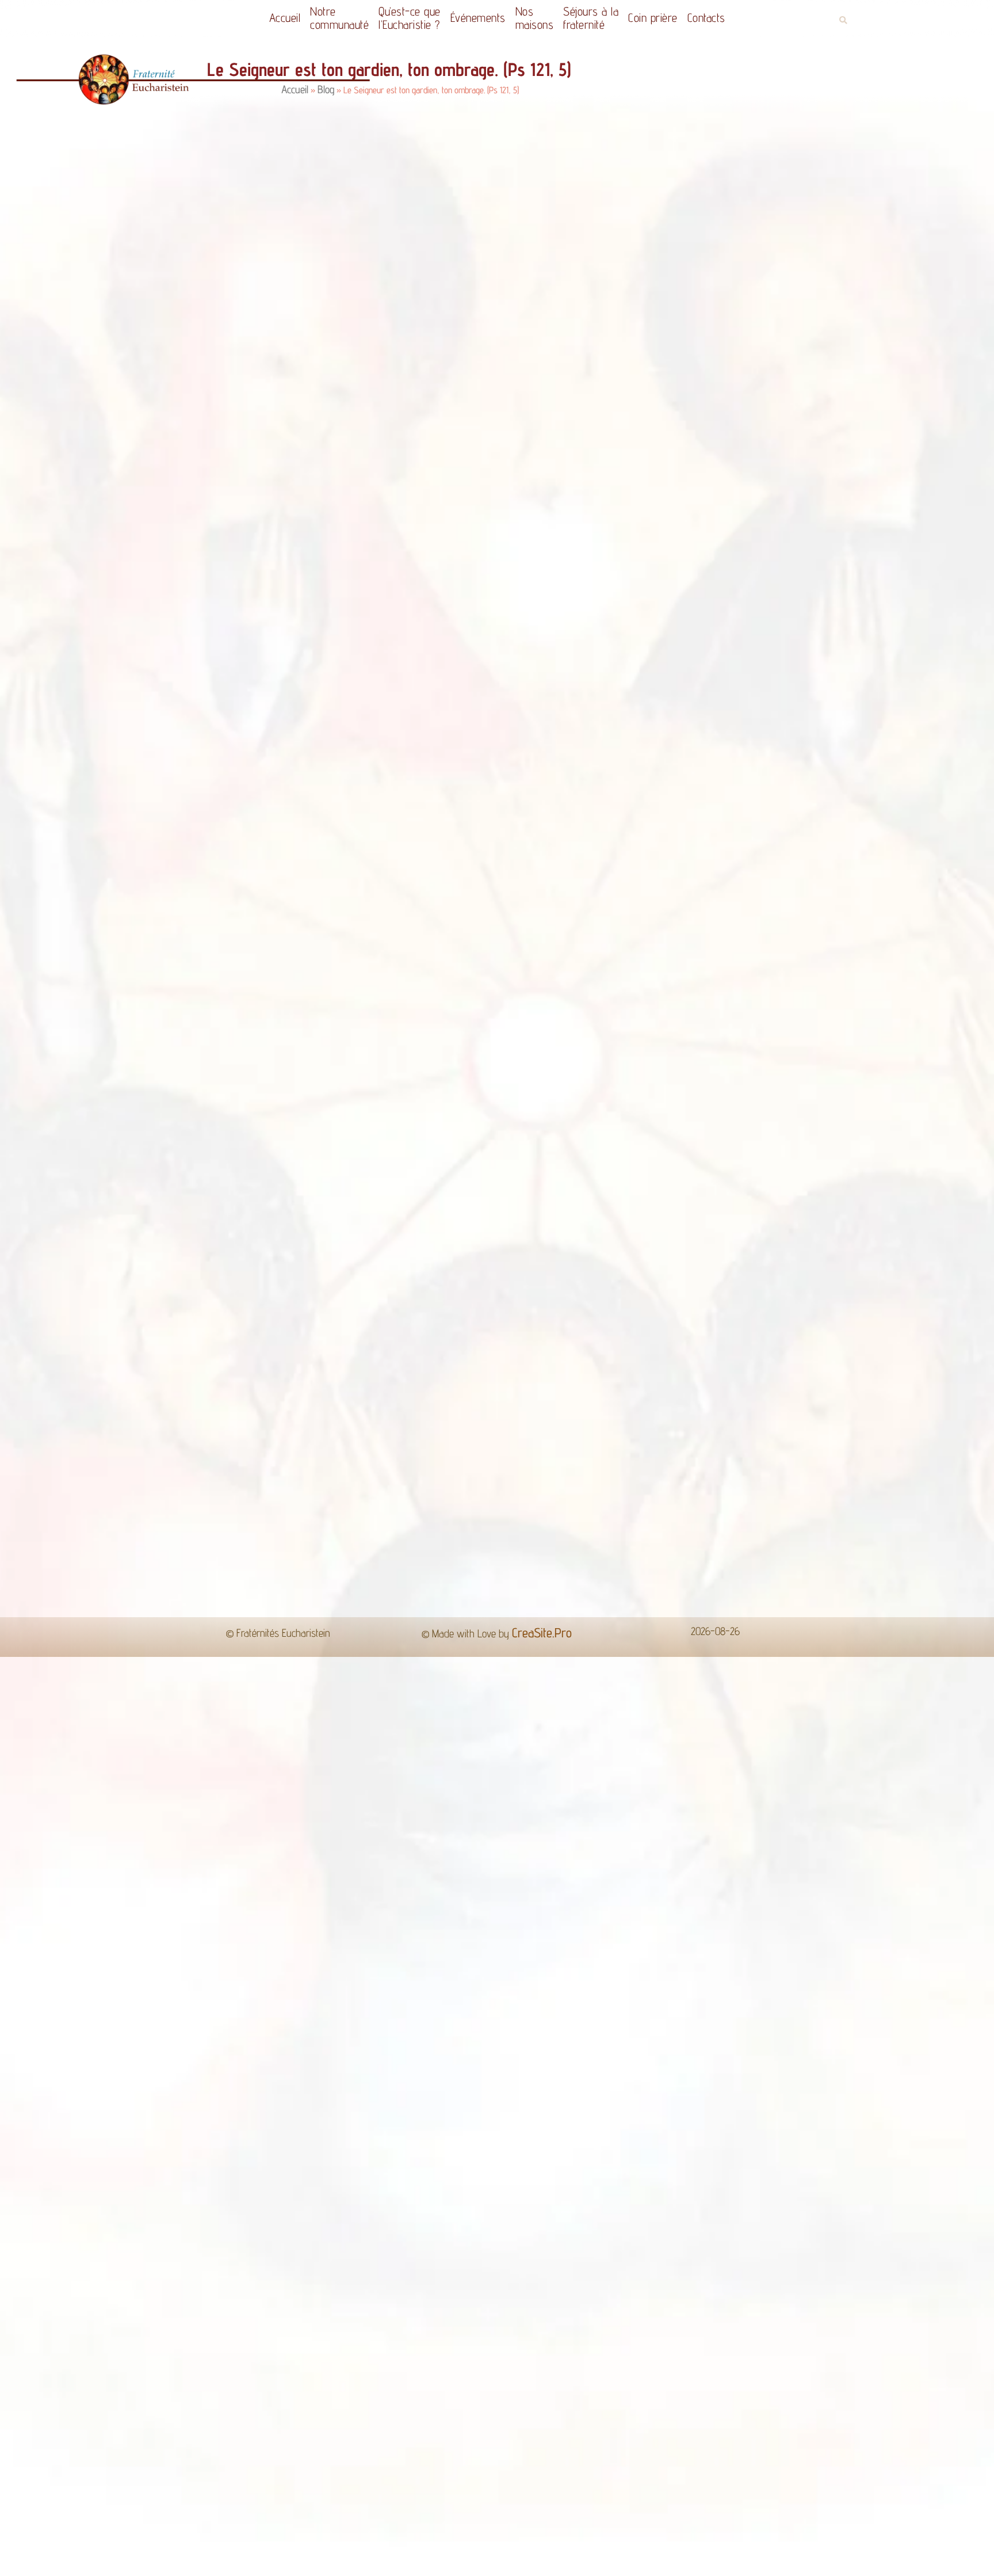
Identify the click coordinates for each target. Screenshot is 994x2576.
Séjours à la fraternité (599, 18)
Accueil (271, 18)
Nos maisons (538, 18)
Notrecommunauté (325, 18)
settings (599, 2563)
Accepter (684, 2558)
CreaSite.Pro (542, 1417)
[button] (843, 20)
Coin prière (667, 18)
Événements (475, 18)
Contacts (721, 18)
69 (527, 1356)
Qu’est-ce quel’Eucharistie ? (401, 18)
